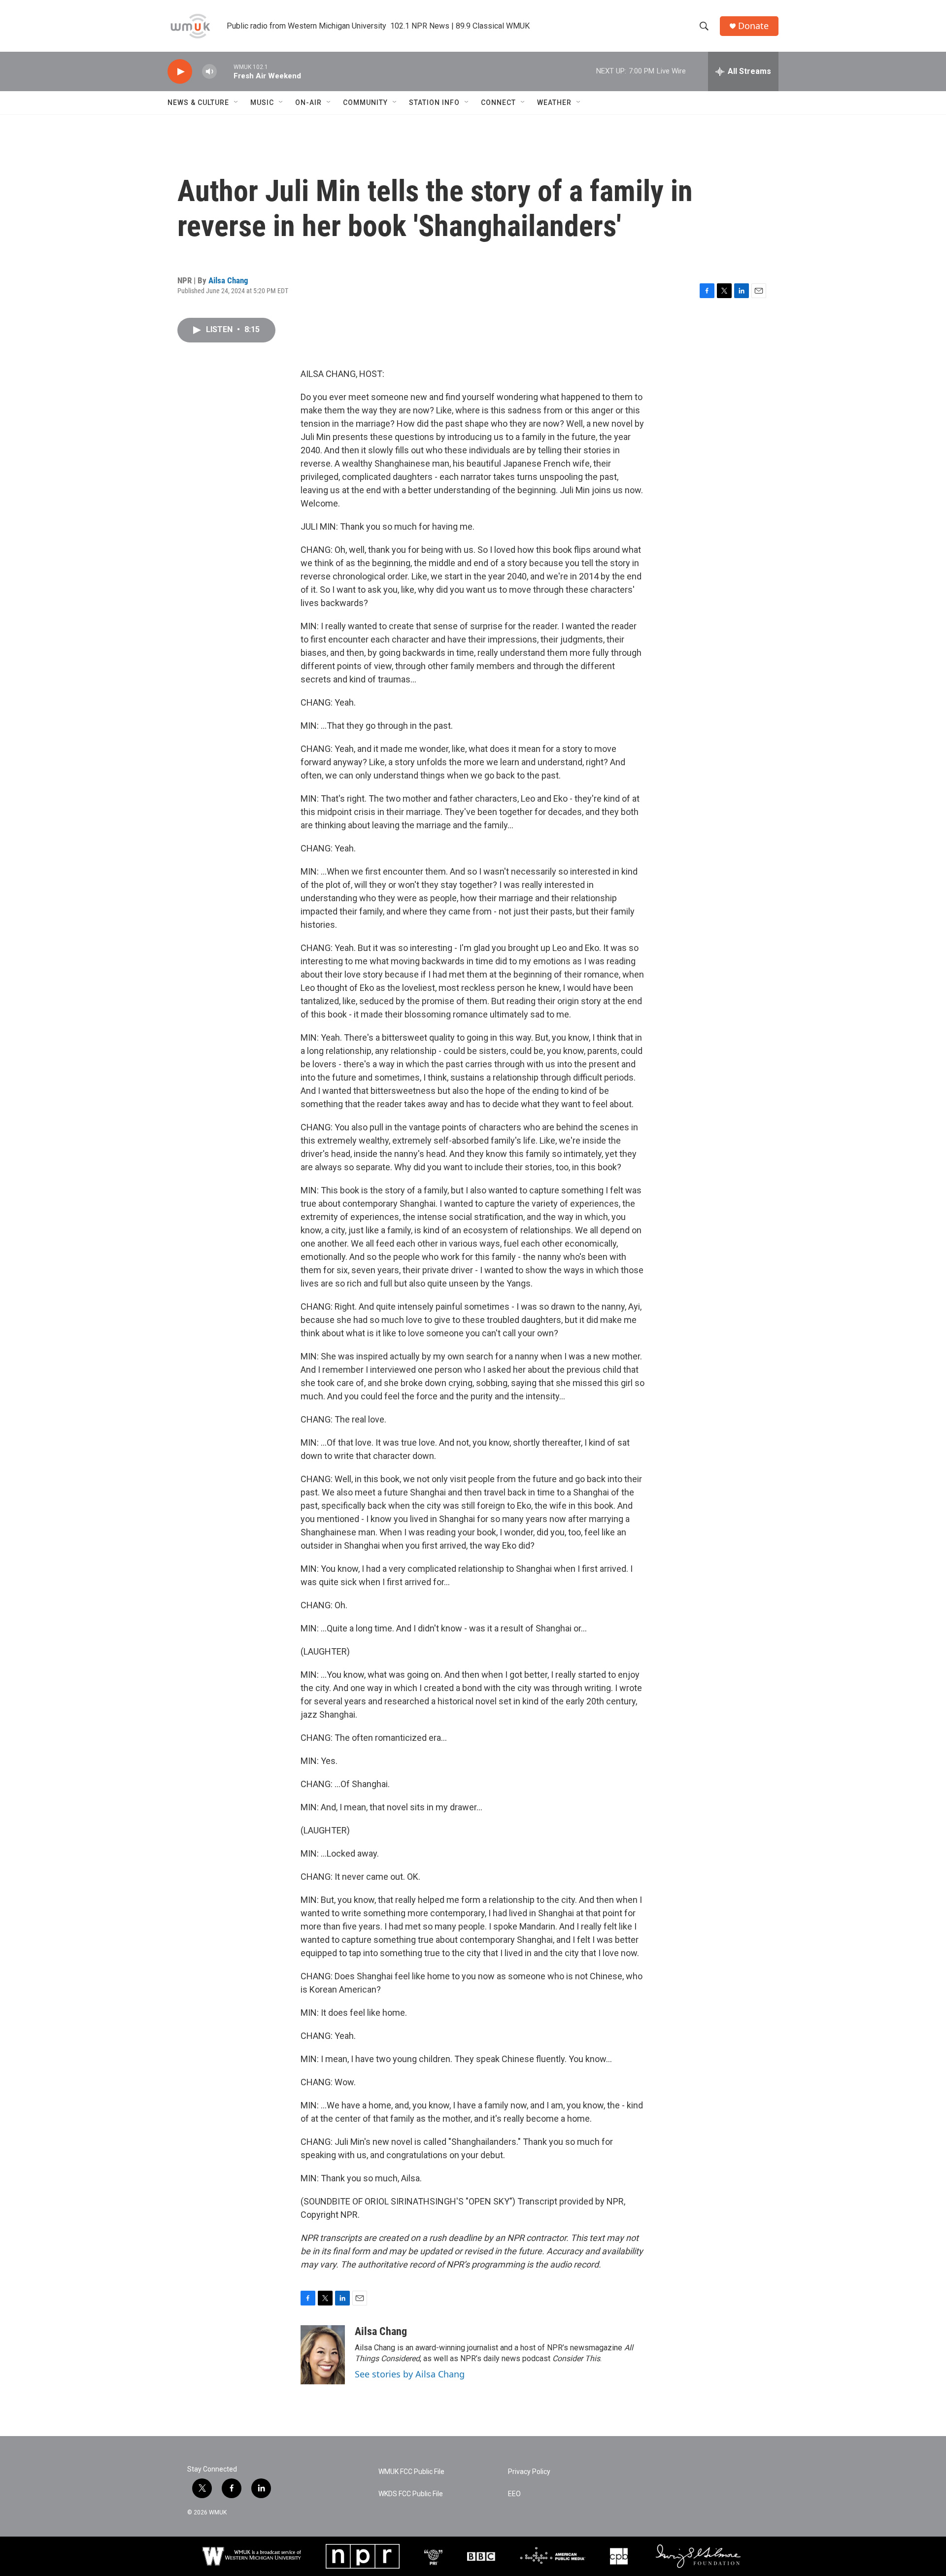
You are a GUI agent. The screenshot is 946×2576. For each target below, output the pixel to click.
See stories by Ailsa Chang (410, 2374)
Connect (498, 102)
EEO (514, 2494)
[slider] (225, 71)
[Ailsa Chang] (323, 2355)
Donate (753, 26)
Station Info (434, 102)
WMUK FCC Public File (411, 2472)
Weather (554, 102)
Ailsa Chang (228, 280)
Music (262, 102)
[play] (180, 72)
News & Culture (198, 102)
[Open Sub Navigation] (236, 102)
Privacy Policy (529, 2472)
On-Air (308, 102)
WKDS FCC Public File (411, 2494)
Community (365, 102)
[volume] (209, 72)
